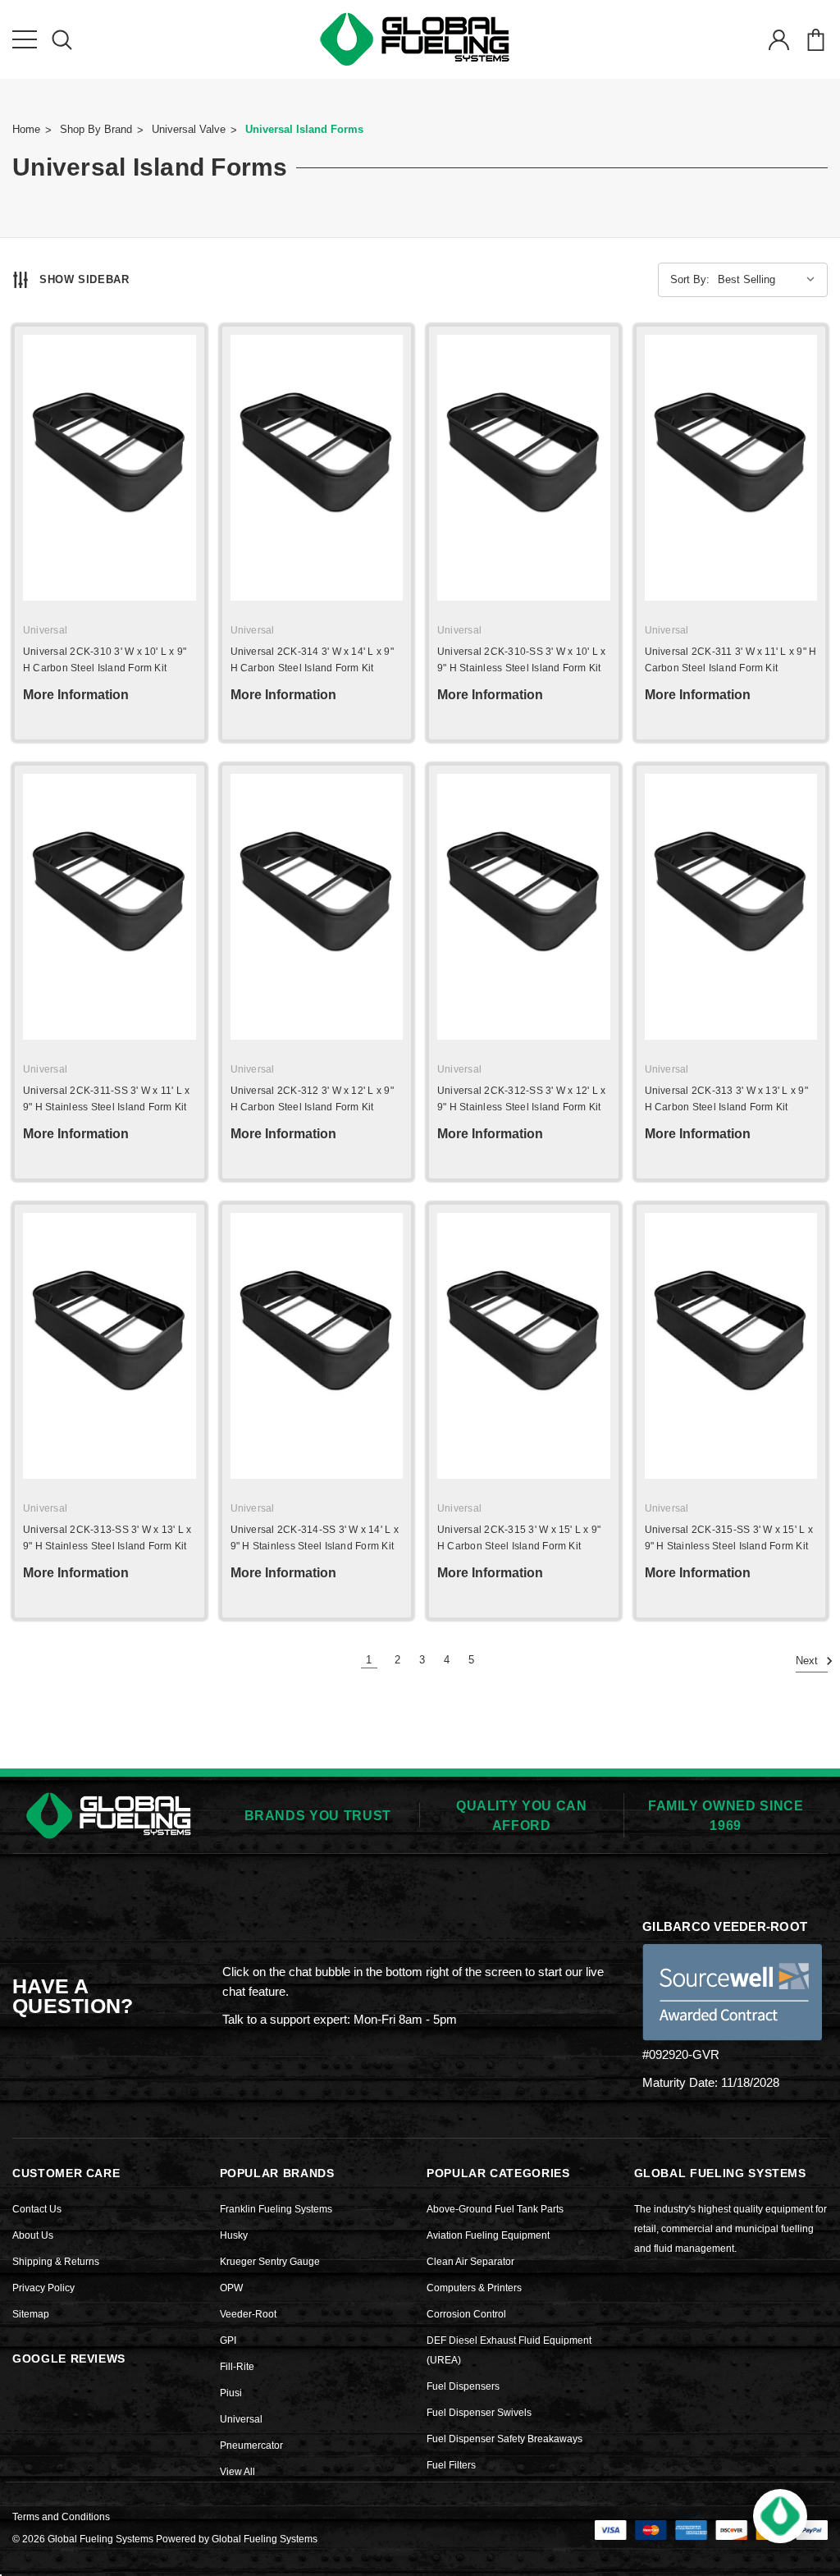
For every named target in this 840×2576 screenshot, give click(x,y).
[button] (780, 2516)
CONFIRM (621, 1426)
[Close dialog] (775, 1072)
